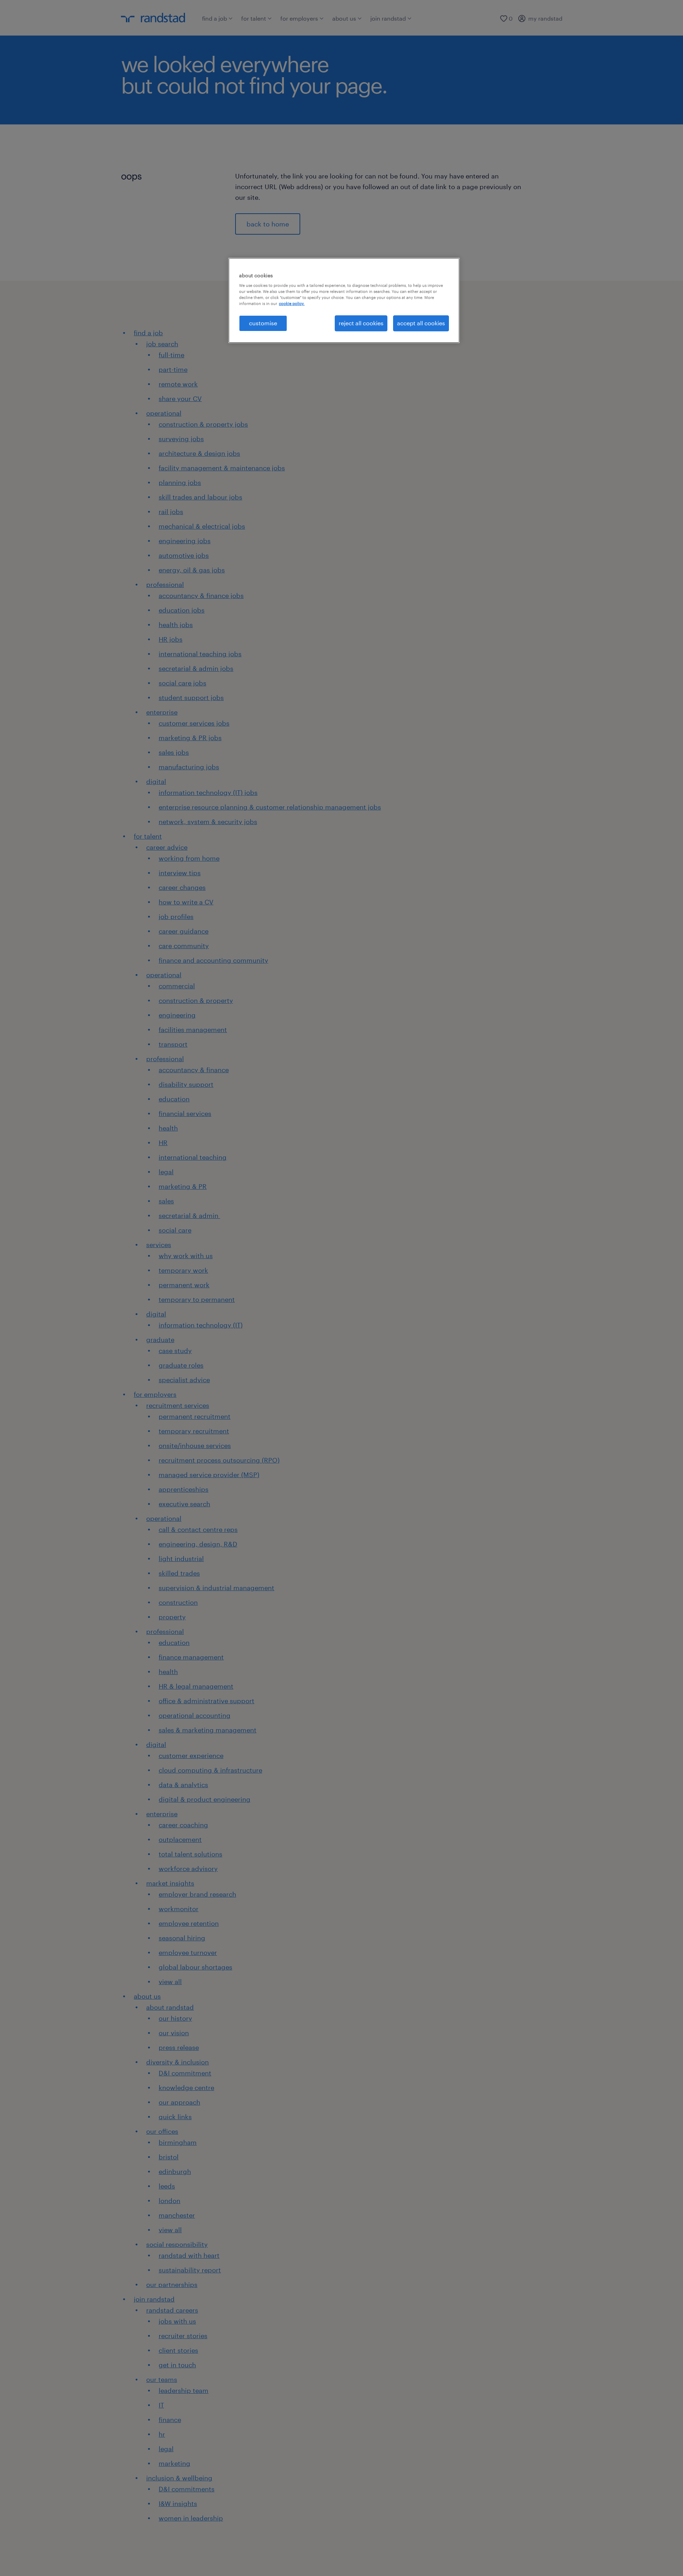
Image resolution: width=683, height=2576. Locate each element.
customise (263, 323)
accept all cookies (421, 323)
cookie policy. (292, 303)
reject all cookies (361, 323)
